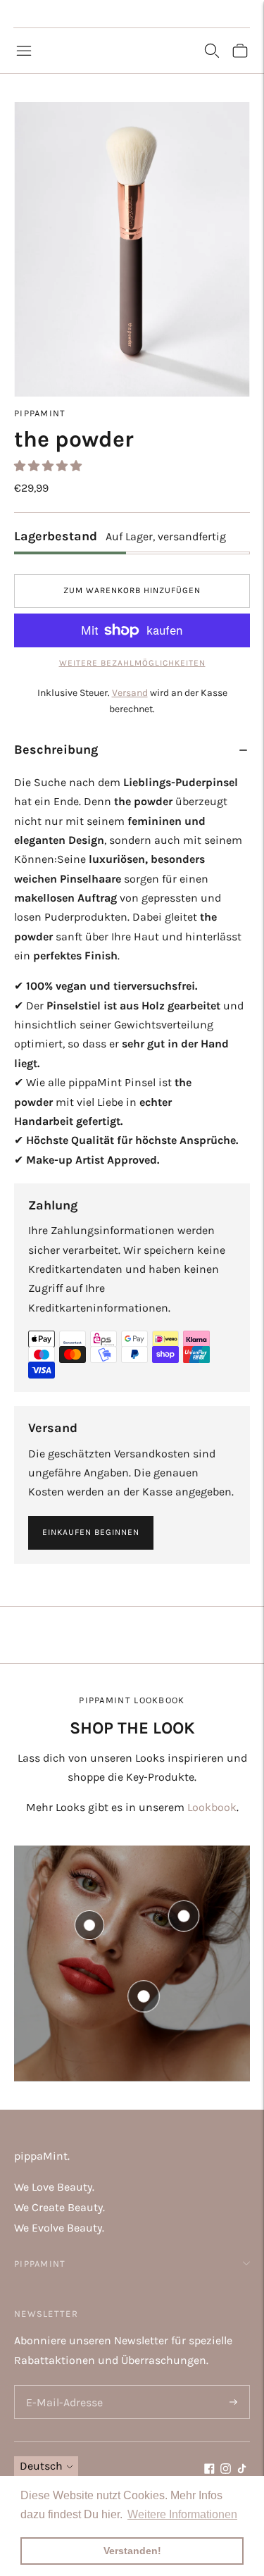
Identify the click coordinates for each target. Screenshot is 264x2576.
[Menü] (24, 51)
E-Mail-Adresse (62, 2386)
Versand (130, 693)
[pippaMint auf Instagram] (226, 2470)
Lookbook (212, 1807)
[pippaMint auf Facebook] (209, 2470)
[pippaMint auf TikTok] (242, 2470)
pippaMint (40, 413)
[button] (49, 466)
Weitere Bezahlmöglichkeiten (132, 663)
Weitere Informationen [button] (182, 2514)
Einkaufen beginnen (91, 1532)
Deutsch (41, 2466)
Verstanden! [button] (132, 2551)
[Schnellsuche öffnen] (212, 51)
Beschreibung (56, 749)
